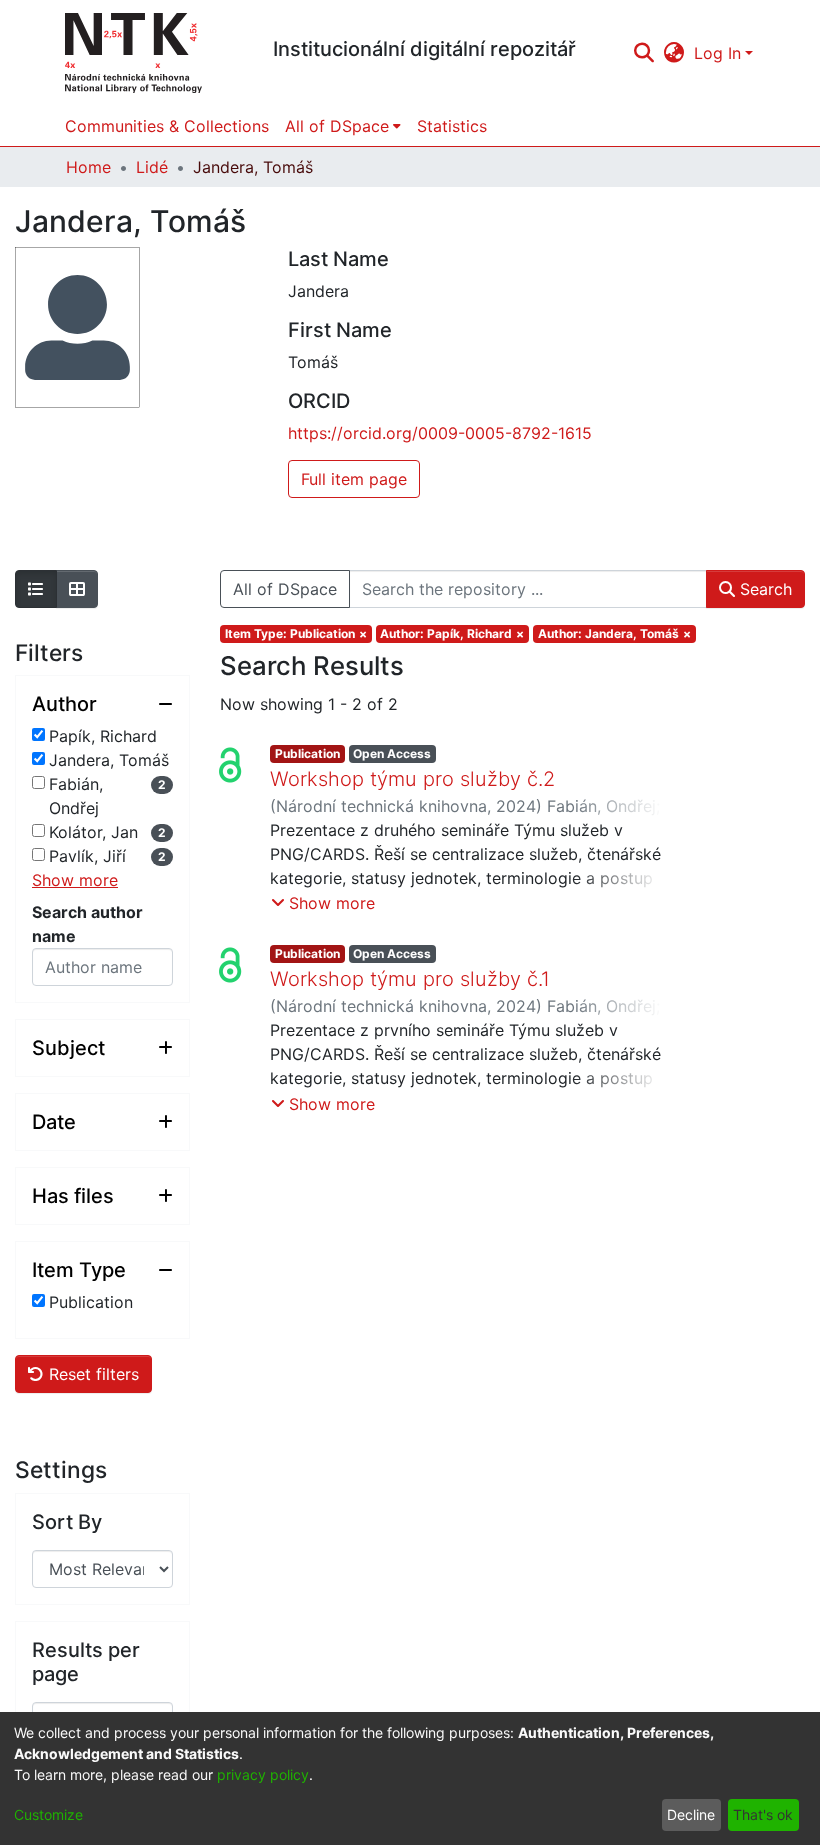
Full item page (354, 479)
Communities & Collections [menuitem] (167, 126)
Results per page (86, 1662)
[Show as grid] (77, 589)
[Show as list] (36, 589)
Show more (75, 880)
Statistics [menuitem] (452, 126)
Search (763, 589)
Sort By (67, 1522)
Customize (48, 1814)
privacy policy (263, 1774)
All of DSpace (285, 589)
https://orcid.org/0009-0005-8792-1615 (440, 433)
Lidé (152, 167)
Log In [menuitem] (717, 53)
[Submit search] (643, 53)
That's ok (763, 1814)
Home (88, 167)
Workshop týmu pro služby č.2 (412, 779)
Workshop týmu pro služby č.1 (410, 979)
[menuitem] (674, 53)
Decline (691, 1814)
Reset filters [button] (91, 1374)
